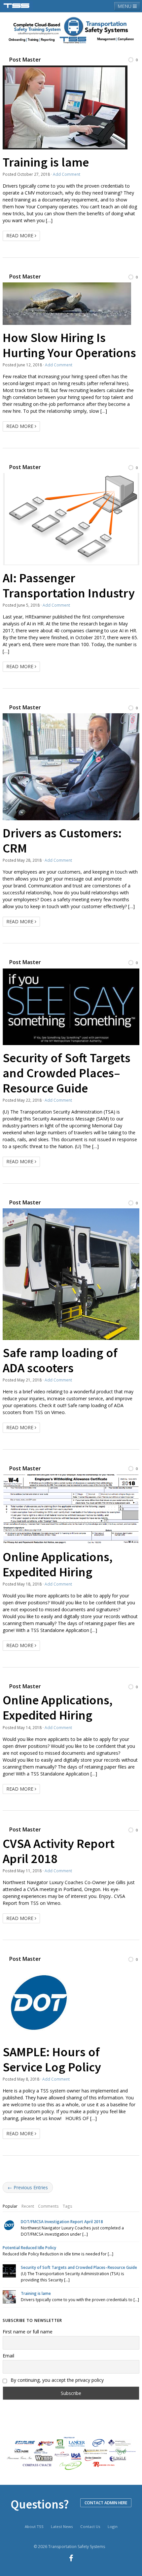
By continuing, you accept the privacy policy (56, 2380)
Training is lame (46, 162)
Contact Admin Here (106, 2503)
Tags (68, 2206)
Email (8, 2356)
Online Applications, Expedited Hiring (58, 1564)
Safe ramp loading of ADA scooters (60, 1360)
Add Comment (67, 174)
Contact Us (90, 2526)
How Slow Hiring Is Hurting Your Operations (69, 345)
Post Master (25, 60)
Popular (10, 2206)
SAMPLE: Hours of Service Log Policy (52, 2059)
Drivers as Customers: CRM (62, 840)
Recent (28, 2206)
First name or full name (28, 2332)
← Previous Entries (28, 2187)
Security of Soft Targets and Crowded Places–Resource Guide (67, 1073)
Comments (48, 2206)
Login (113, 2526)
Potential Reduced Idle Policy (29, 2247)
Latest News (62, 2526)
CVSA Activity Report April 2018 (59, 1851)
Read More (20, 236)
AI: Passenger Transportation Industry (69, 585)
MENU (125, 6)
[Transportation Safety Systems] (17, 6)
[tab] (10, 2206)
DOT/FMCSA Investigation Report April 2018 (62, 2221)
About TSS (34, 2526)
